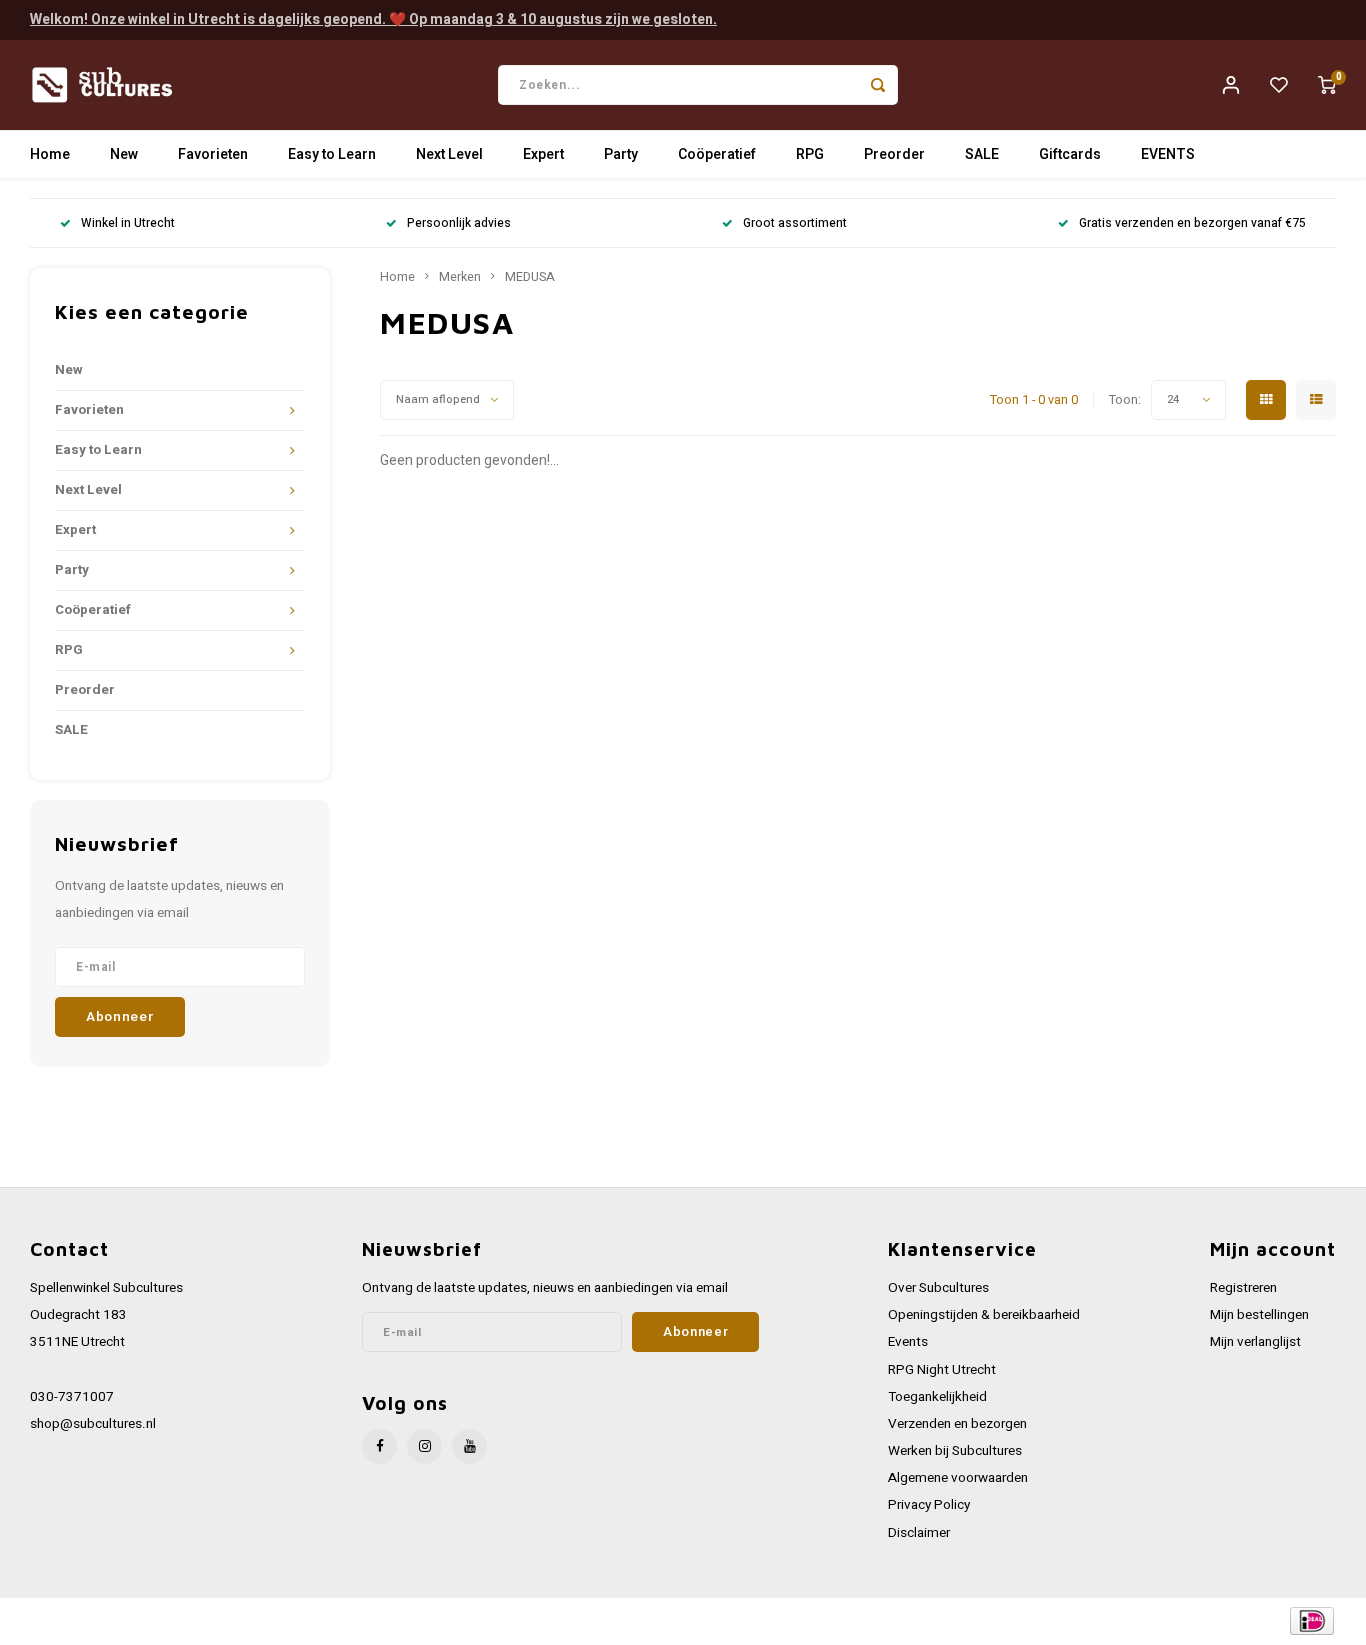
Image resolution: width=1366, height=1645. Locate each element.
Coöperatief (717, 154)
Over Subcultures (938, 1288)
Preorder (894, 154)
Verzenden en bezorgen (957, 1424)
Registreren (1243, 1288)
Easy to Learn (332, 154)
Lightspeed (300, 1621)
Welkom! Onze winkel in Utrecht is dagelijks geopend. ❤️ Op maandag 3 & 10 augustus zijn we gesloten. (373, 19)
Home (50, 154)
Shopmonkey (432, 1621)
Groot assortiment (795, 223)
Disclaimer (919, 1533)
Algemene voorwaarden (958, 1478)
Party (621, 154)
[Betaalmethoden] (1310, 1620)
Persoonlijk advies (459, 223)
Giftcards (1070, 154)
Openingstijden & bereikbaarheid (984, 1315)
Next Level (449, 154)
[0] (1327, 85)
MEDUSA (530, 277)
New (124, 154)
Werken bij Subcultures (955, 1451)
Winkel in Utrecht (128, 223)
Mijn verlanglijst (1255, 1342)
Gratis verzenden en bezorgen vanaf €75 (1192, 223)
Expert (543, 154)
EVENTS (1168, 154)
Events (908, 1342)
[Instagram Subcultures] (424, 1446)
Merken (460, 277)
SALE (982, 154)
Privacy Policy (929, 1505)
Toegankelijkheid (937, 1397)
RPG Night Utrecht (942, 1370)
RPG (810, 154)
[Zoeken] (878, 85)
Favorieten (213, 154)
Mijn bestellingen (1259, 1315)
